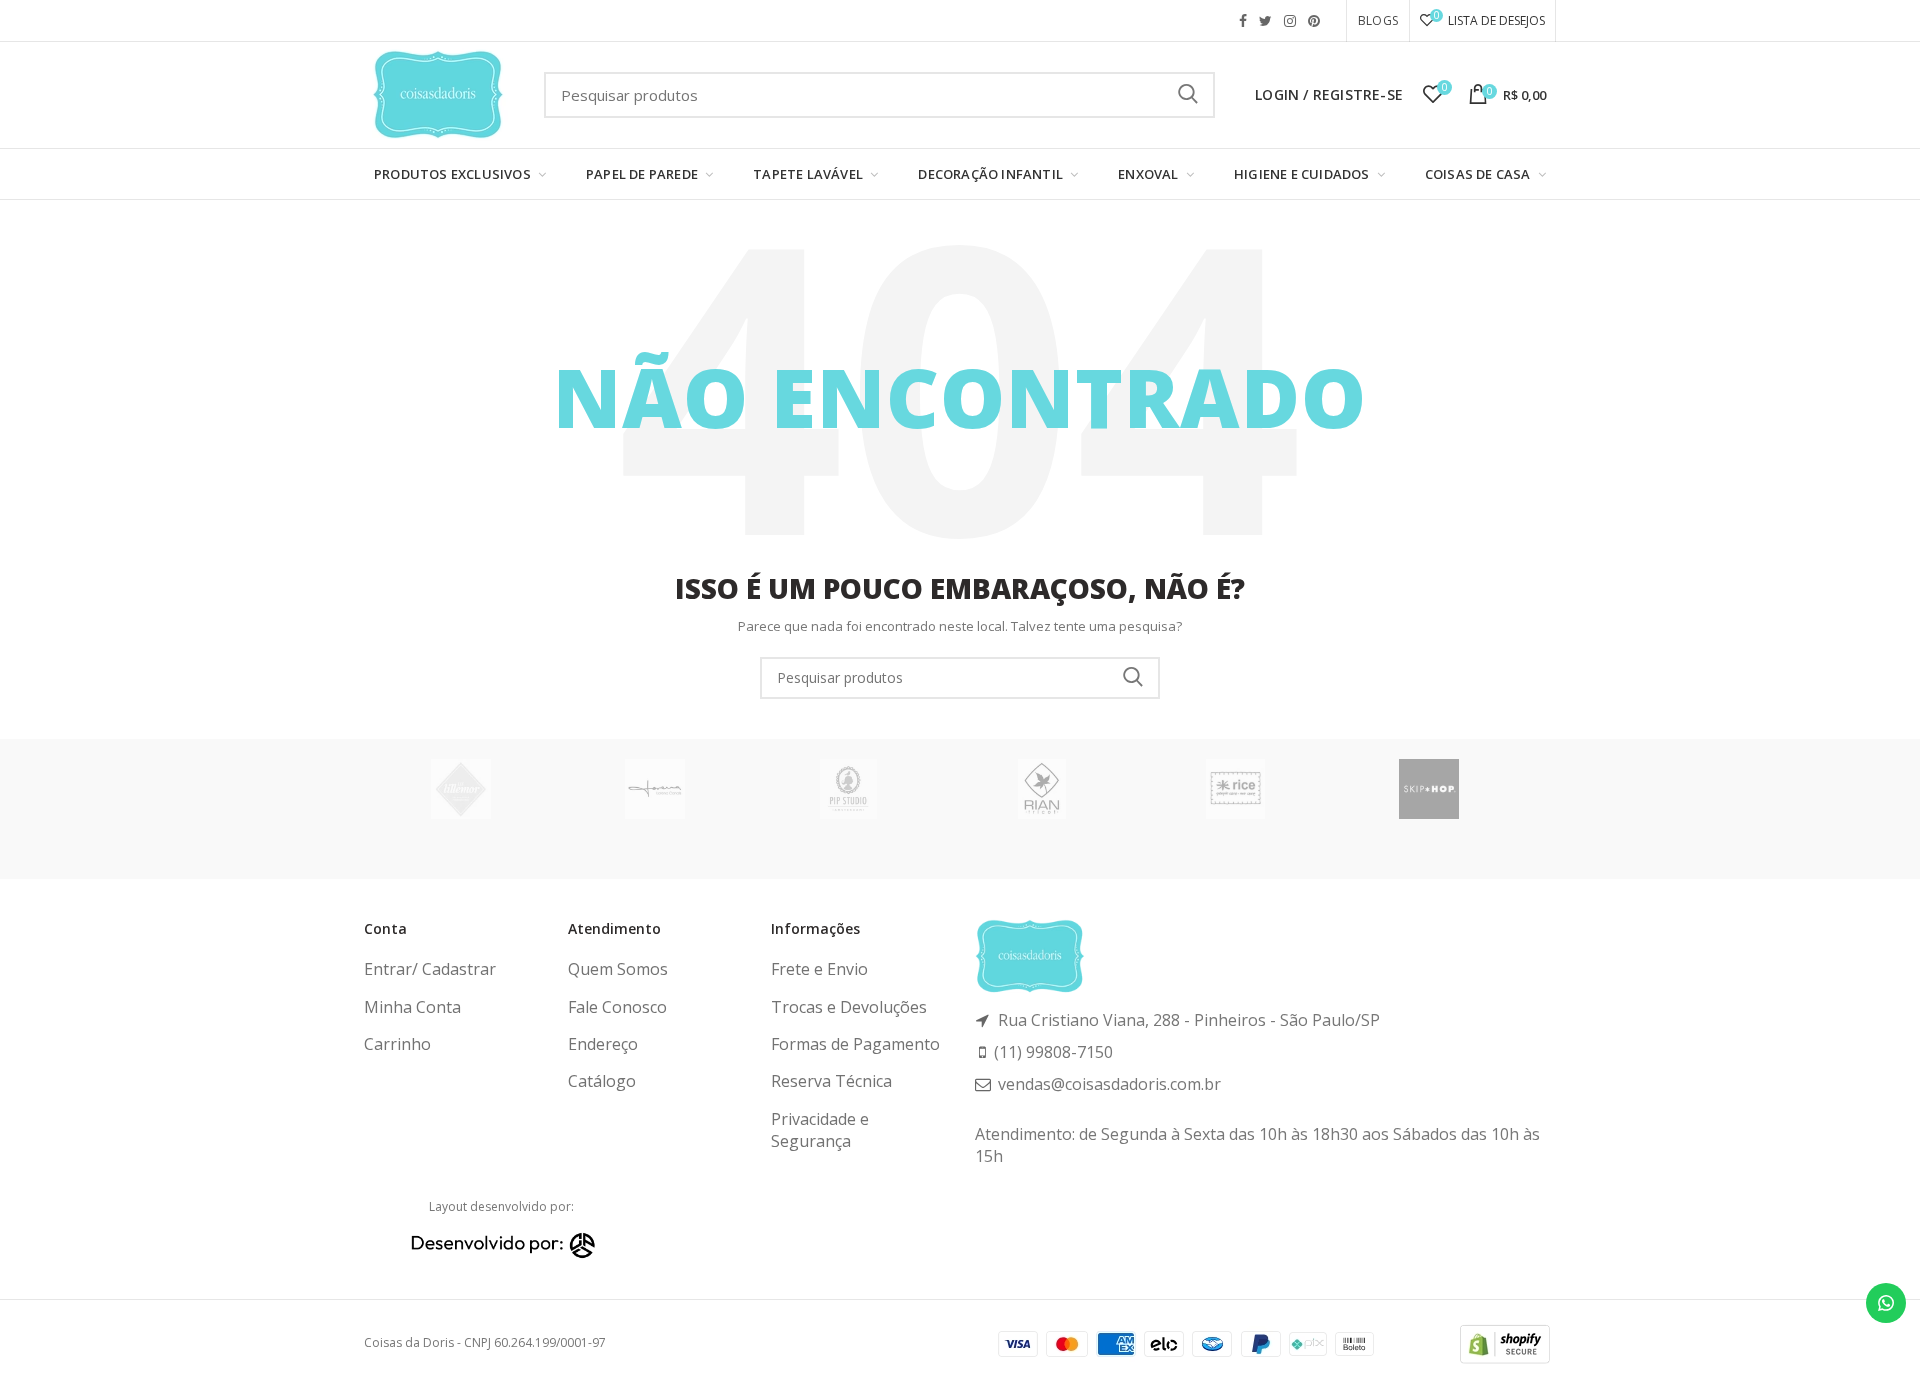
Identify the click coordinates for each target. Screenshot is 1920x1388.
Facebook (1243, 21)
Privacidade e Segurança (820, 1130)
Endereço (603, 1044)
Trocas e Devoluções (849, 1007)
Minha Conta (412, 1007)
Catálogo (602, 1081)
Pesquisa (1188, 95)
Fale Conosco (617, 1007)
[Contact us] (1886, 1303)
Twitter (1265, 21)
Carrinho (397, 1044)
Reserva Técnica (831, 1081)
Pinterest (1314, 21)
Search (1133, 678)
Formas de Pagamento (855, 1044)
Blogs (1378, 20)
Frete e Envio (819, 969)
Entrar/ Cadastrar (430, 969)
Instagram (1290, 21)
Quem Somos (618, 969)
